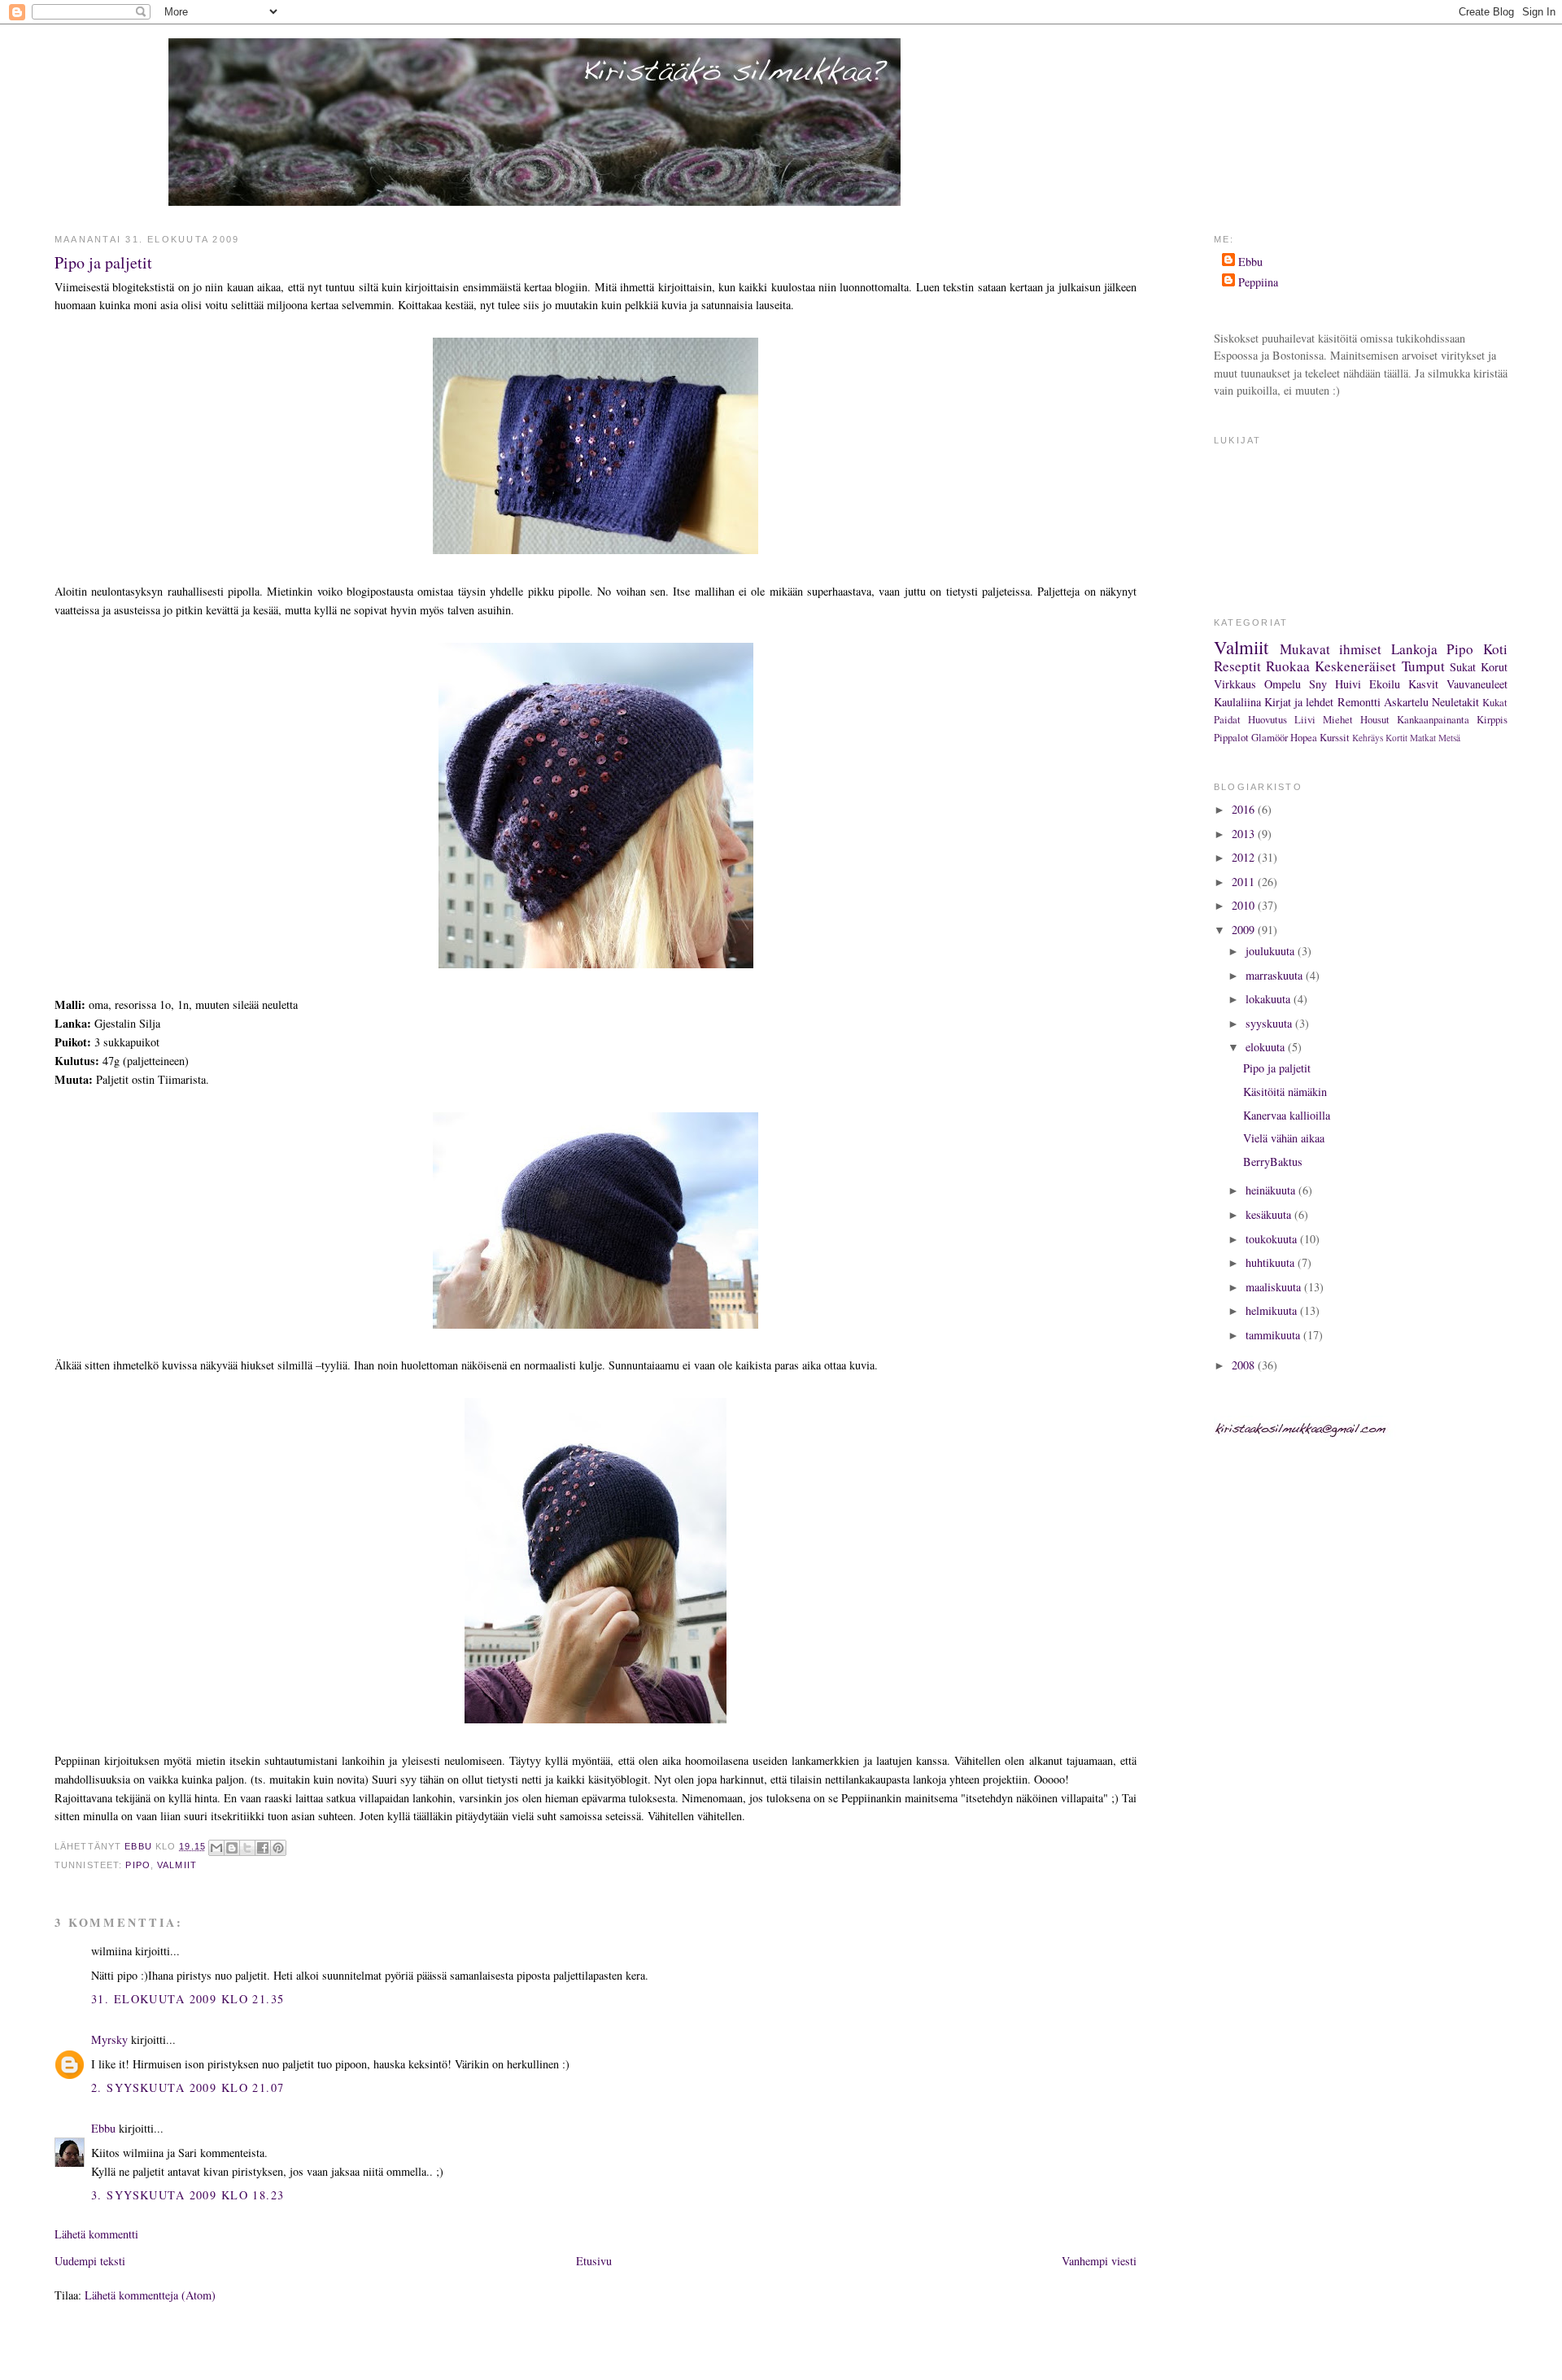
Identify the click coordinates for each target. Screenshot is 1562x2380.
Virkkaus (1235, 684)
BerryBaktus (1273, 1162)
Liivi (1305, 719)
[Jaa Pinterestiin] (278, 1848)
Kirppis (1492, 719)
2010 (1245, 905)
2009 (1245, 930)
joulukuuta (1272, 951)
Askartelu (1406, 702)
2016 (1245, 809)
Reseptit (1237, 666)
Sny (1318, 684)
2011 (1245, 882)
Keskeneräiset (1355, 666)
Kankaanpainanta (1433, 719)
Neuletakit (1455, 702)
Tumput (1423, 666)
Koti (1495, 649)
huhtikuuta (1272, 1262)
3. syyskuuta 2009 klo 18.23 (188, 2195)
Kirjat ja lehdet (1299, 702)
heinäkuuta (1272, 1190)
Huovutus (1267, 719)
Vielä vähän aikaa (1284, 1138)
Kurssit (1335, 737)
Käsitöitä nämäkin (1285, 1092)
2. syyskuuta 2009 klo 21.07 (188, 2087)
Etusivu (594, 2261)
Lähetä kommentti (96, 2234)
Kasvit (1423, 684)
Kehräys (1368, 738)
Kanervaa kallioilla (1287, 1115)
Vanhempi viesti (1099, 2261)
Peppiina (1258, 282)
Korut (1494, 667)
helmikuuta (1273, 1310)
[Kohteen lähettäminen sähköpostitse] (216, 1848)
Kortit (1396, 738)
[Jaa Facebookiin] (263, 1848)
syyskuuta (1270, 1023)
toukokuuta (1273, 1239)
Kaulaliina (1237, 702)
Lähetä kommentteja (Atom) (150, 2295)
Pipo (137, 1865)
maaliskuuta (1275, 1287)
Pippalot (1231, 737)
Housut (1375, 719)
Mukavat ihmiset (1331, 649)
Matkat (1423, 738)
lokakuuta (1270, 999)
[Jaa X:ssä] (247, 1848)
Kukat (1495, 702)
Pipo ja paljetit (1277, 1068)
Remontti (1359, 702)
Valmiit (177, 1865)
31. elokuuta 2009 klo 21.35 (188, 1999)
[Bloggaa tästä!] (232, 1848)
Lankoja (1414, 649)
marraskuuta (1276, 975)
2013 (1245, 834)
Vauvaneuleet (1477, 684)
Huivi (1348, 684)
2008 (1245, 1365)
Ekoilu (1385, 684)
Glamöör (1270, 737)
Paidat (1227, 719)
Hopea (1304, 737)
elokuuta (1267, 1047)
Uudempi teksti (90, 2261)
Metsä (1449, 738)
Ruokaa (1288, 666)
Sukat (1463, 667)
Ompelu (1283, 684)
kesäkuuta (1270, 1214)
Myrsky (109, 2039)
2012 (1245, 857)
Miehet (1338, 719)
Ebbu (103, 2128)
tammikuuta (1274, 1335)
